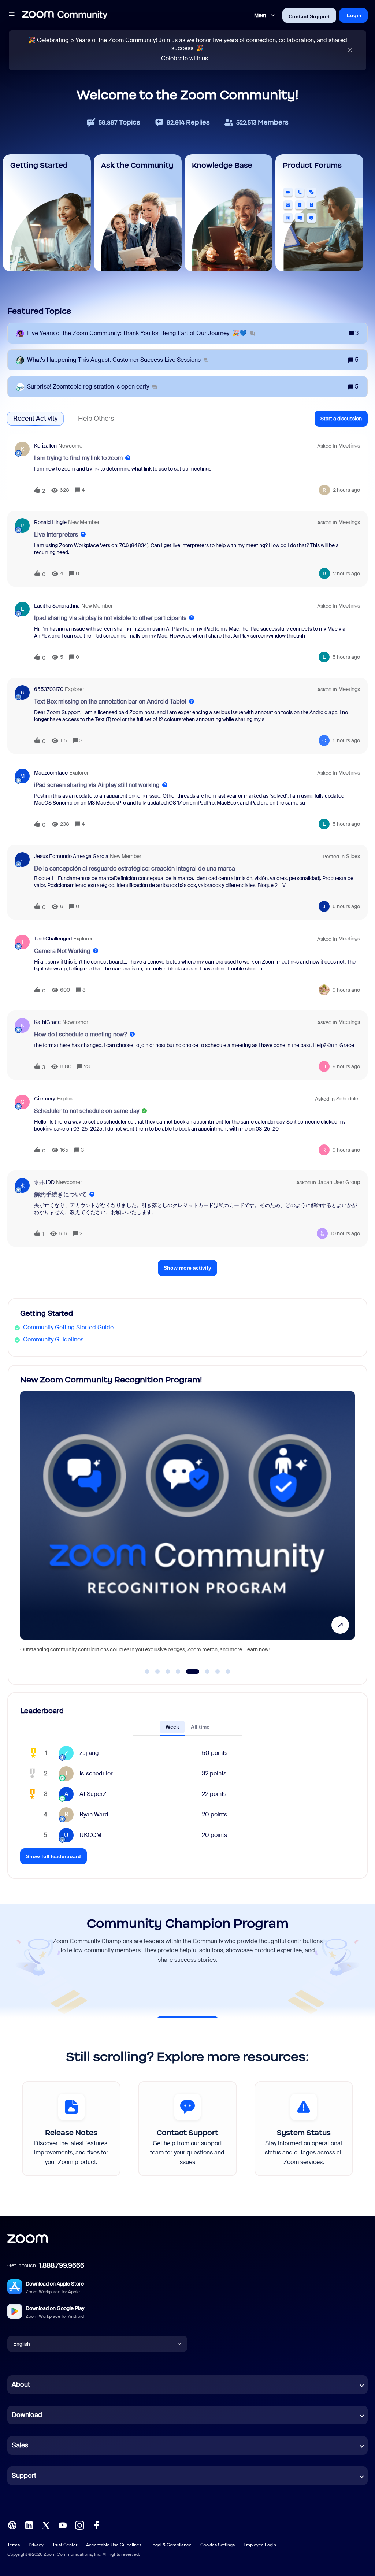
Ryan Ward (94, 1814)
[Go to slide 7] (218, 1671)
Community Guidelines (53, 1339)
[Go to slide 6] (203, 1671)
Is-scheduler (96, 1773)
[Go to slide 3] (168, 1671)
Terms (14, 2545)
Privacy (36, 2545)
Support (24, 2476)
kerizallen (45, 446)
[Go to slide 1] (147, 1671)
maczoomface (51, 773)
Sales (20, 2445)
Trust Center (65, 2545)
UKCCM (90, 1835)
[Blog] (12, 2525)
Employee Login (260, 2545)
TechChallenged (53, 939)
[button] (12, 15)
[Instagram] (79, 2525)
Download (27, 2415)
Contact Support (309, 16)
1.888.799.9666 (62, 2265)
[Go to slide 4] (178, 1671)
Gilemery (45, 1099)
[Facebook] (96, 2525)
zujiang (89, 1753)
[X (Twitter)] (46, 2525)
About (21, 2384)
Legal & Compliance (171, 2545)
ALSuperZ (93, 1794)
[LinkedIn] (29, 2525)
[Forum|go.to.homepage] (65, 15)
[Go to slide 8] (228, 1671)
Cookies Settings (218, 2545)
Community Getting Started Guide (68, 1327)
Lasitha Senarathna (57, 606)
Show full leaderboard (53, 1856)
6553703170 (49, 689)
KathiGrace (47, 1022)
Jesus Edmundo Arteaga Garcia (71, 856)
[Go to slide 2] (157, 1671)
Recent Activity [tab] (35, 419)
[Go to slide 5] (188, 1671)
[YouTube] (63, 2525)
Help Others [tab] (96, 419)
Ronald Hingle (50, 522)
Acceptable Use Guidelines (114, 2545)
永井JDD (44, 1182)
